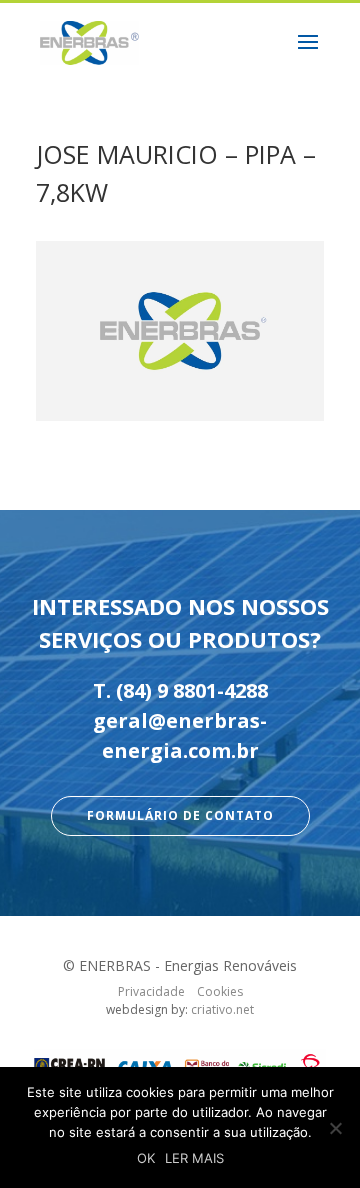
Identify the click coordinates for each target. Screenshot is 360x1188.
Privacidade (151, 991)
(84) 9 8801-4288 (192, 690)
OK (146, 1158)
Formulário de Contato (180, 815)
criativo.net (222, 1009)
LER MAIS (194, 1158)
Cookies (220, 991)
